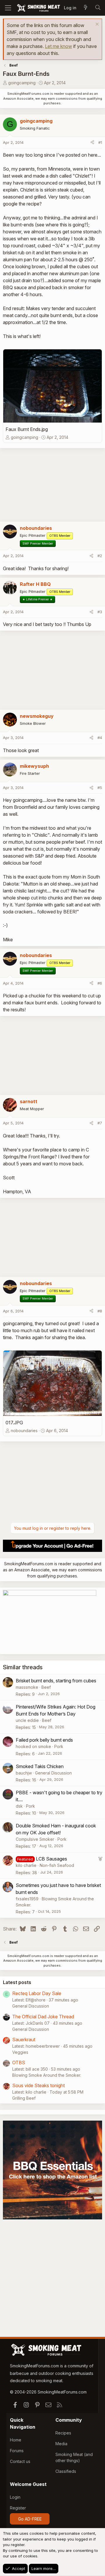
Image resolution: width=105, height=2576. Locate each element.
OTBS (19, 2062)
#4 (100, 738)
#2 (100, 556)
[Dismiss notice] (96, 25)
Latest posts (17, 1982)
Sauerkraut (24, 2040)
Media (61, 2444)
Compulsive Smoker (35, 1839)
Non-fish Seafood (57, 1865)
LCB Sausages (51, 1859)
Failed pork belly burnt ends (44, 1740)
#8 (100, 1311)
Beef (46, 1687)
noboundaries (24, 1431)
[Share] (92, 143)
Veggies (20, 2052)
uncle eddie (27, 1720)
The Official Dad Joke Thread (43, 2017)
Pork (59, 1746)
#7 (100, 1123)
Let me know (58, 46)
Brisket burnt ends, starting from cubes (56, 1681)
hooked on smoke (33, 1746)
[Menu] (8, 8)
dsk (19, 1806)
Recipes (63, 2433)
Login (15, 2497)
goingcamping (22, 83)
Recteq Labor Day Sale (37, 1993)
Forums (17, 2451)
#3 (100, 612)
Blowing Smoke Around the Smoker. (47, 2075)
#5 (100, 788)
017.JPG (14, 1423)
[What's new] (85, 8)
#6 (100, 983)
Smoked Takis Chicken (40, 1766)
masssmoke (27, 1687)
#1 (100, 142)
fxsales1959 (27, 1899)
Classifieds (66, 2471)
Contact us (20, 2461)
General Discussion (53, 1773)
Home (16, 2440)
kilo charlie (26, 1865)
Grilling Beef (24, 2098)
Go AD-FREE (30, 2519)
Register (18, 2508)
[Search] (98, 8)
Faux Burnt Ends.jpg (27, 429)
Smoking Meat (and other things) (74, 2457)
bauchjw (24, 1773)
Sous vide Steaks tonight (38, 2085)
